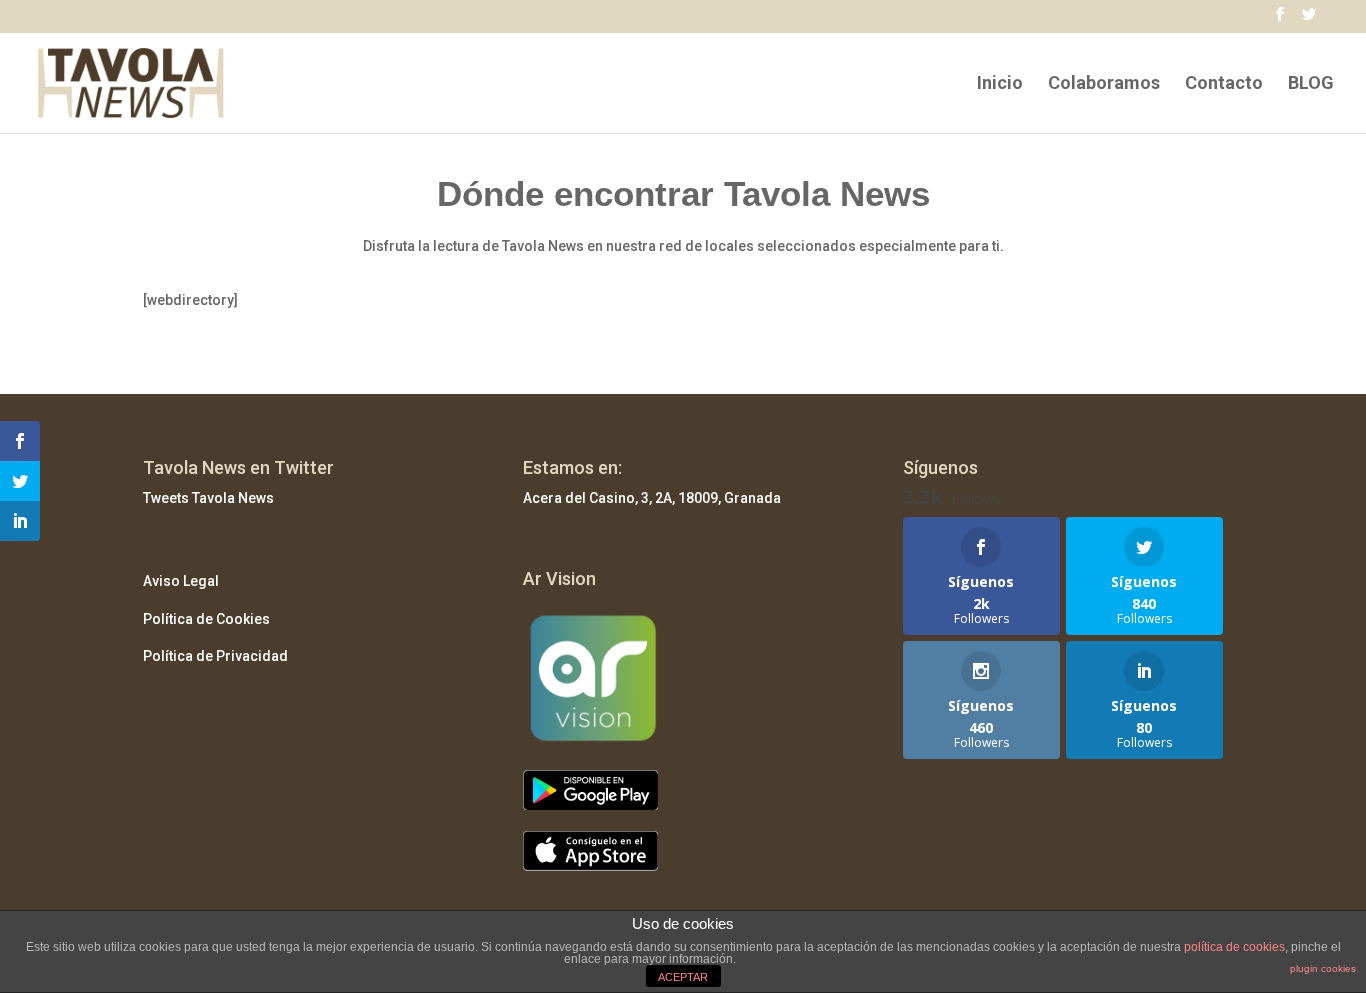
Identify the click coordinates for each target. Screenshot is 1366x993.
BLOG (1311, 84)
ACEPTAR (683, 977)
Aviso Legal (181, 581)
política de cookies (1234, 947)
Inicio (1000, 84)
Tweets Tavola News (208, 498)
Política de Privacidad (215, 656)
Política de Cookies (206, 619)
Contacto (1224, 84)
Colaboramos (1104, 84)
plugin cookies (1323, 968)
